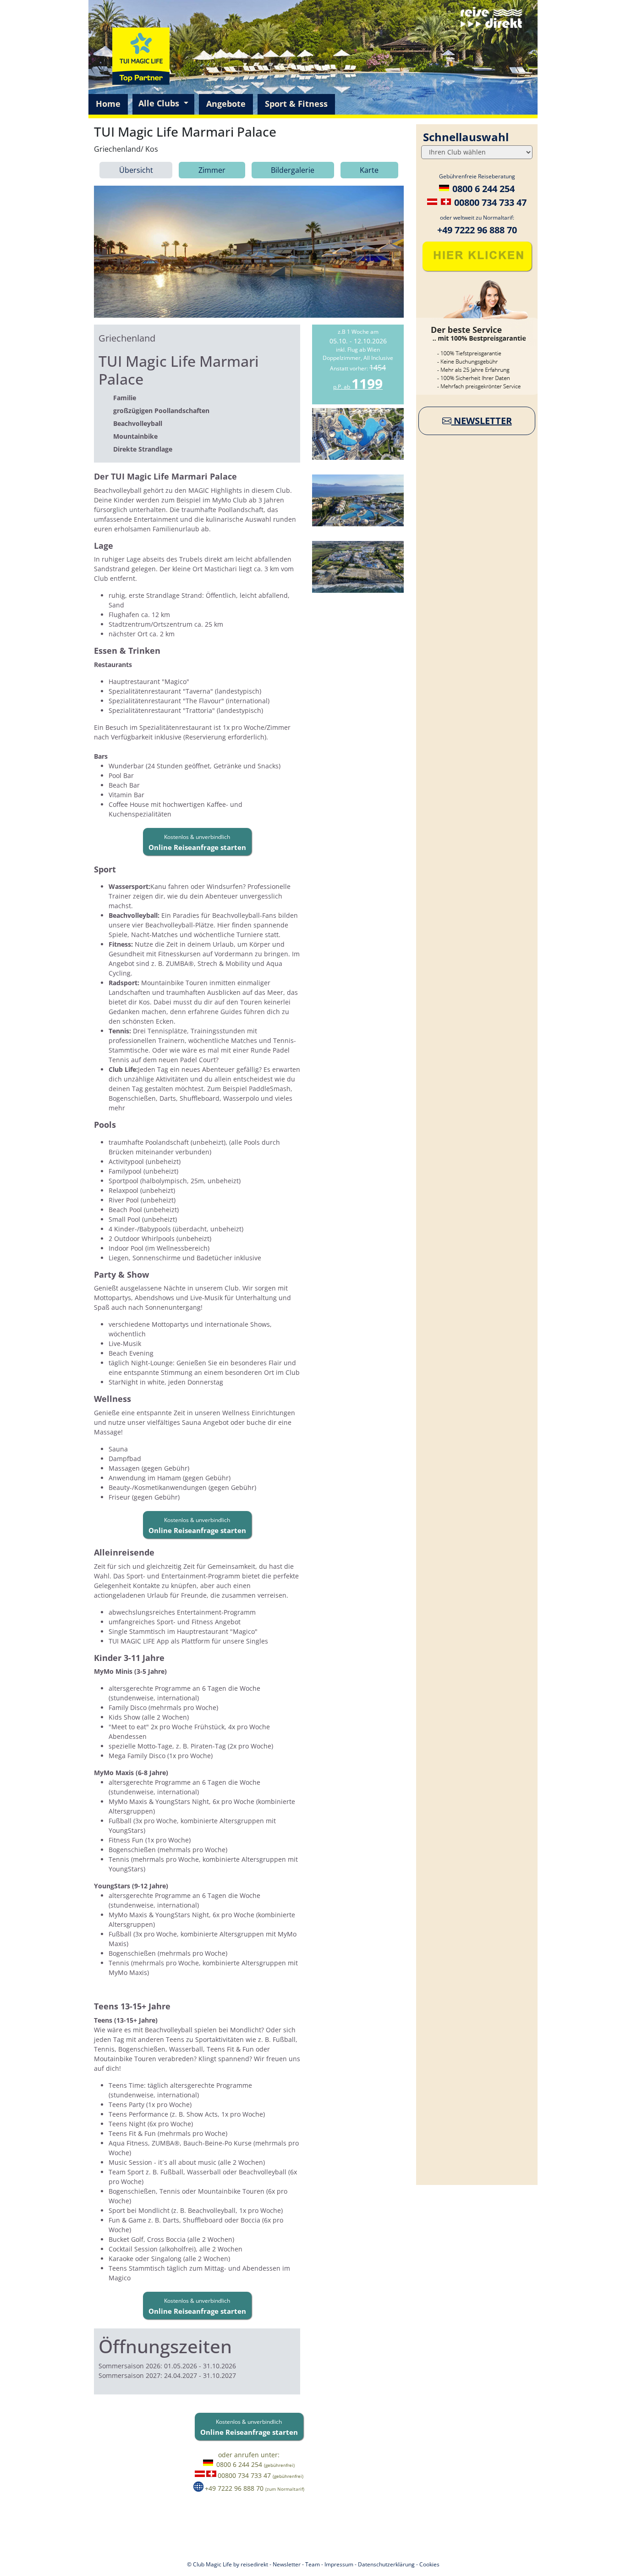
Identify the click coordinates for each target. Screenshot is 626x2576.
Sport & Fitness (296, 104)
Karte (369, 170)
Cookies (429, 2564)
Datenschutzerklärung (386, 2564)
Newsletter (287, 2564)
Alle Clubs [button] (160, 103)
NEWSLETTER (482, 421)
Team (313, 2564)
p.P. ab (358, 387)
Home (108, 104)
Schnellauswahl (466, 137)
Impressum (339, 2564)
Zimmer (212, 170)
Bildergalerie (293, 170)
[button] (197, 842)
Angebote (226, 104)
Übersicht (136, 170)
